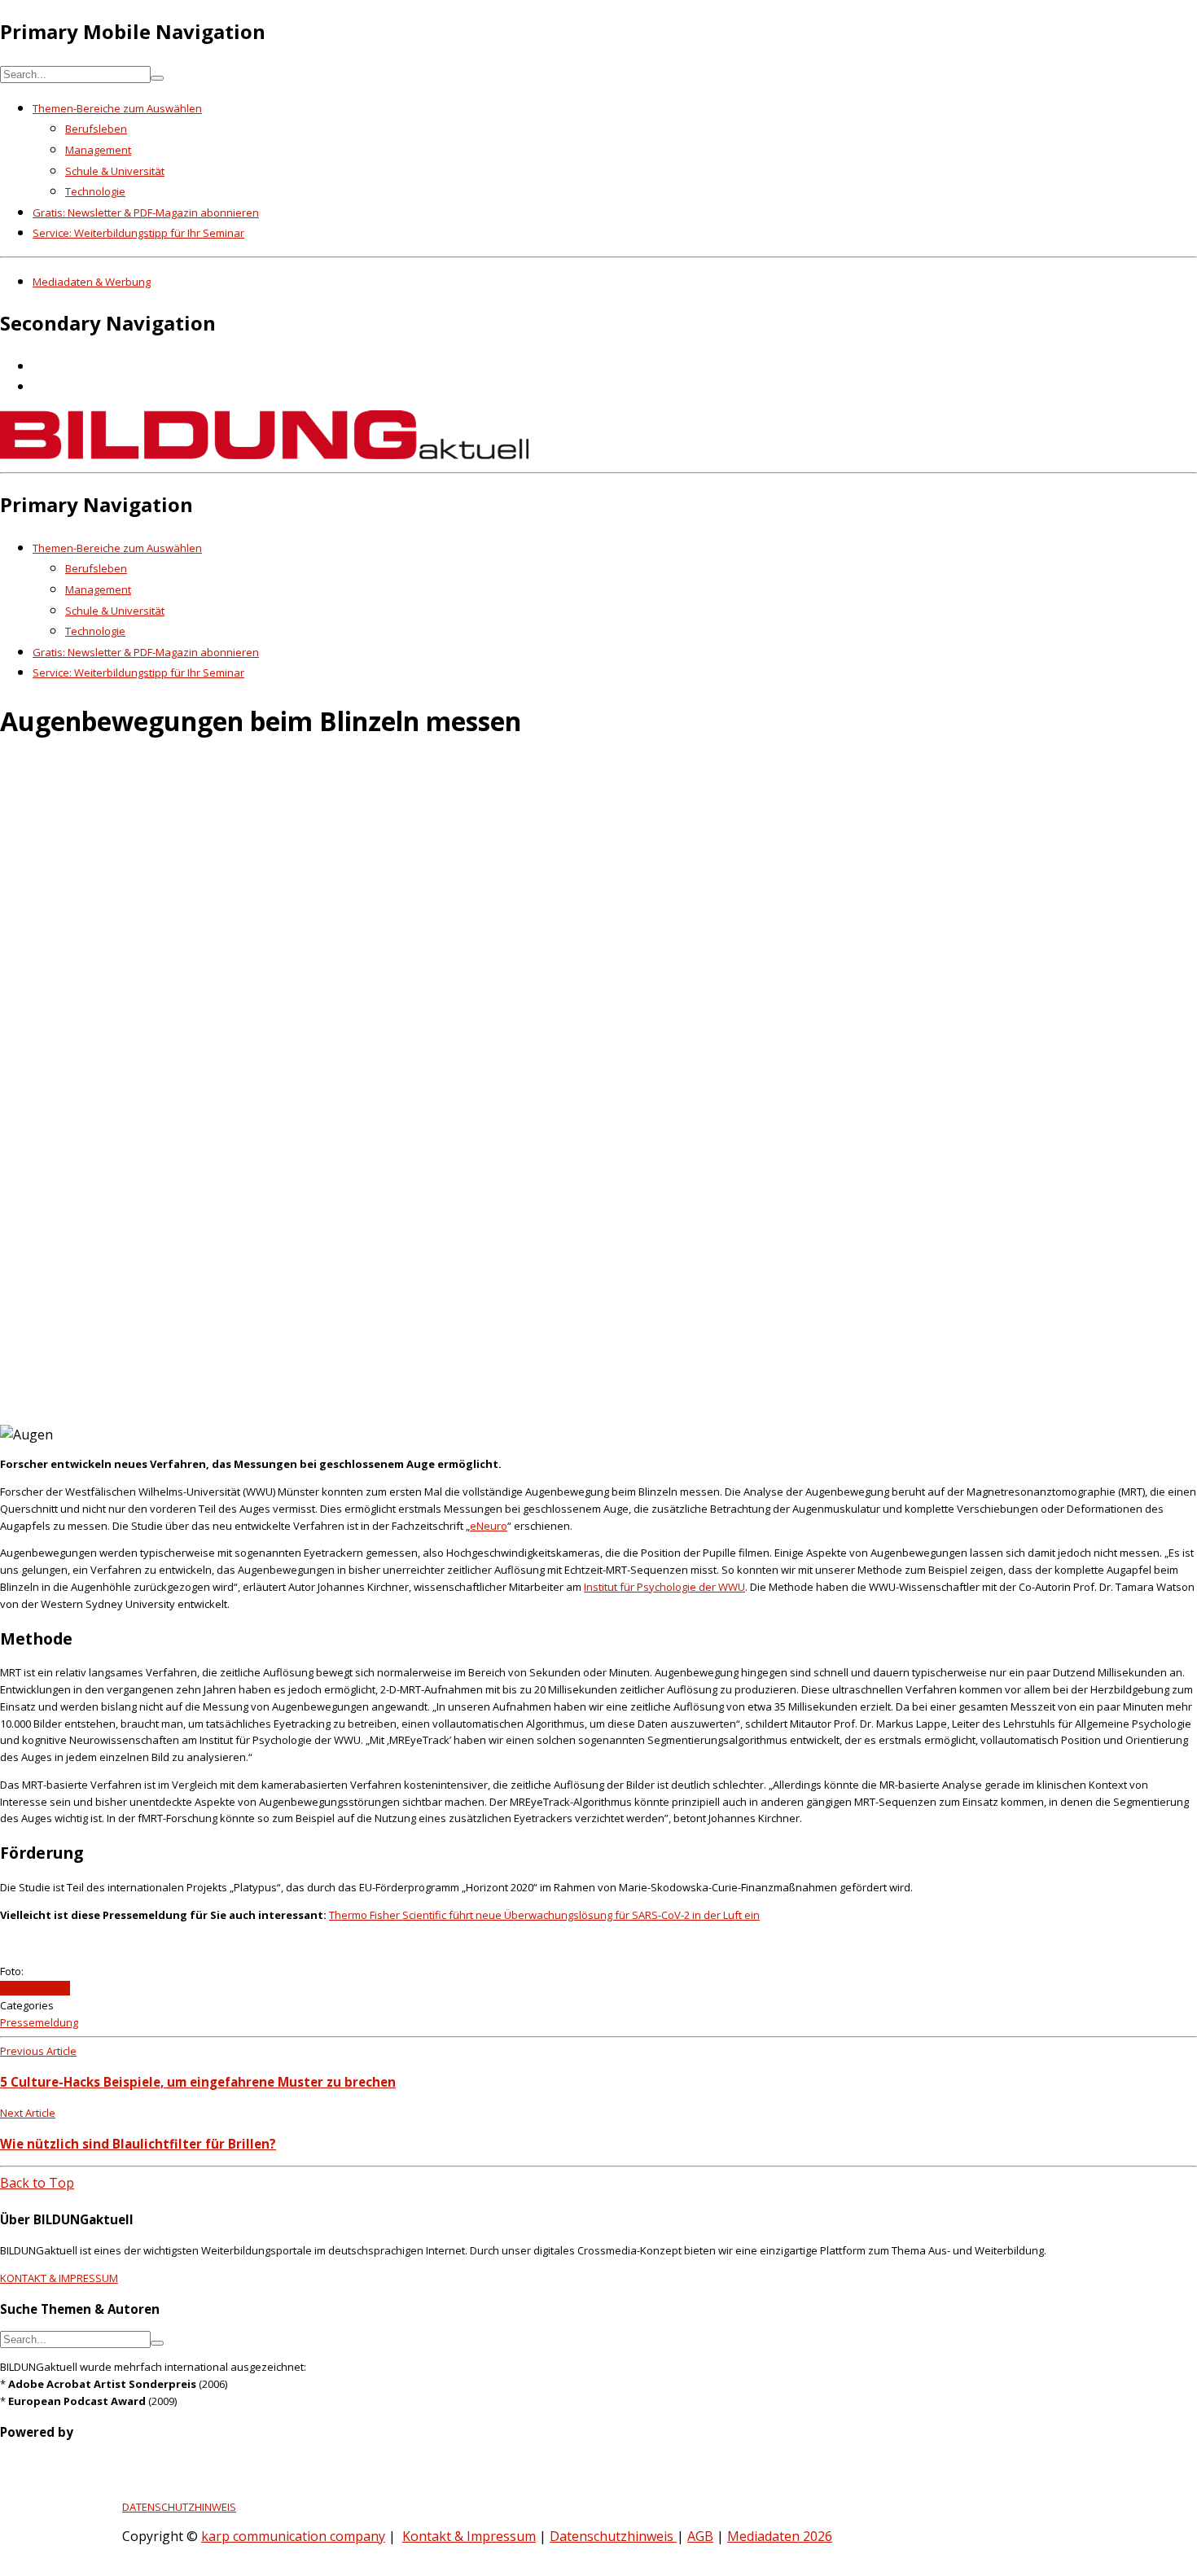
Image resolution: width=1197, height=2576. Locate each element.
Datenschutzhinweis (613, 2536)
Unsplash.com (35, 1988)
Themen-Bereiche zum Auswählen (117, 108)
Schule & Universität (115, 171)
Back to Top (37, 2183)
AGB (700, 2536)
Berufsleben (96, 129)
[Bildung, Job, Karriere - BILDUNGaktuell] (264, 454)
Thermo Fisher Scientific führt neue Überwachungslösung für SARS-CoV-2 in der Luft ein (544, 1915)
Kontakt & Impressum (469, 2536)
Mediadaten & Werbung (92, 282)
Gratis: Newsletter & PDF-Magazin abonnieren (146, 212)
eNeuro (489, 1526)
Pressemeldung (39, 2022)
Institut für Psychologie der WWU (664, 1587)
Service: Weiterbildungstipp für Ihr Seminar (138, 233)
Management (98, 150)
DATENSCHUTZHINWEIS (179, 2507)
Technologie (95, 191)
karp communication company (293, 2536)
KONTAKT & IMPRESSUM (59, 2278)
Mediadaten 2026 (780, 2536)
